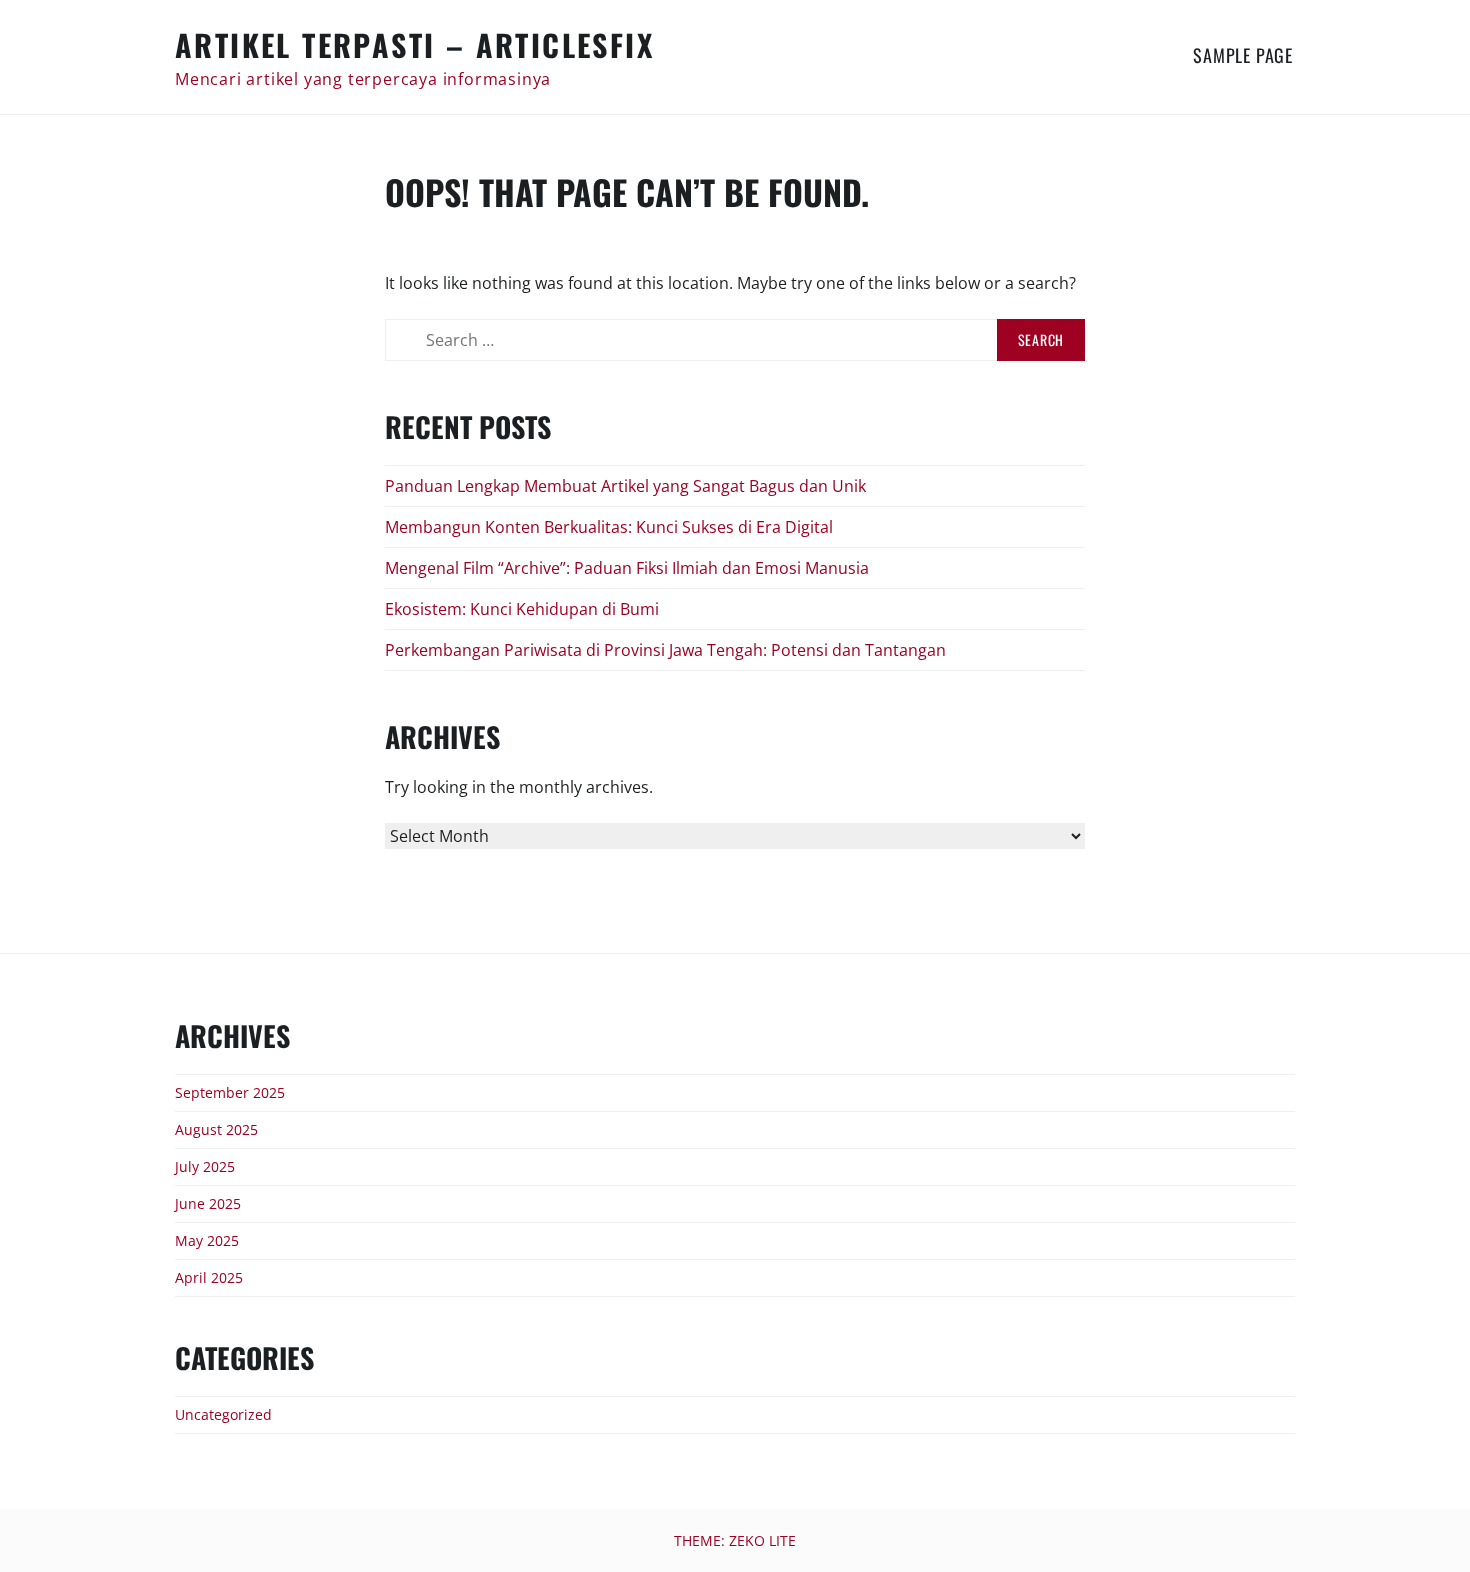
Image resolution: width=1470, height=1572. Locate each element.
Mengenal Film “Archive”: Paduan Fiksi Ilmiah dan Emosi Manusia (627, 568)
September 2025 (230, 1092)
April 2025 (209, 1277)
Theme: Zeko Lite (735, 1540)
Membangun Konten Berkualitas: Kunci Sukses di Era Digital (609, 527)
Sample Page (1243, 55)
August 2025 (216, 1129)
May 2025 (207, 1240)
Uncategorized (223, 1414)
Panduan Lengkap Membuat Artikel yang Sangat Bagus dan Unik (625, 486)
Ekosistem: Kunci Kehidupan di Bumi (522, 609)
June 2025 (208, 1203)
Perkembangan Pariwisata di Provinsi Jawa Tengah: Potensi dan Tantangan (665, 650)
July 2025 (205, 1166)
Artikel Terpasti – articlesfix (414, 44)
